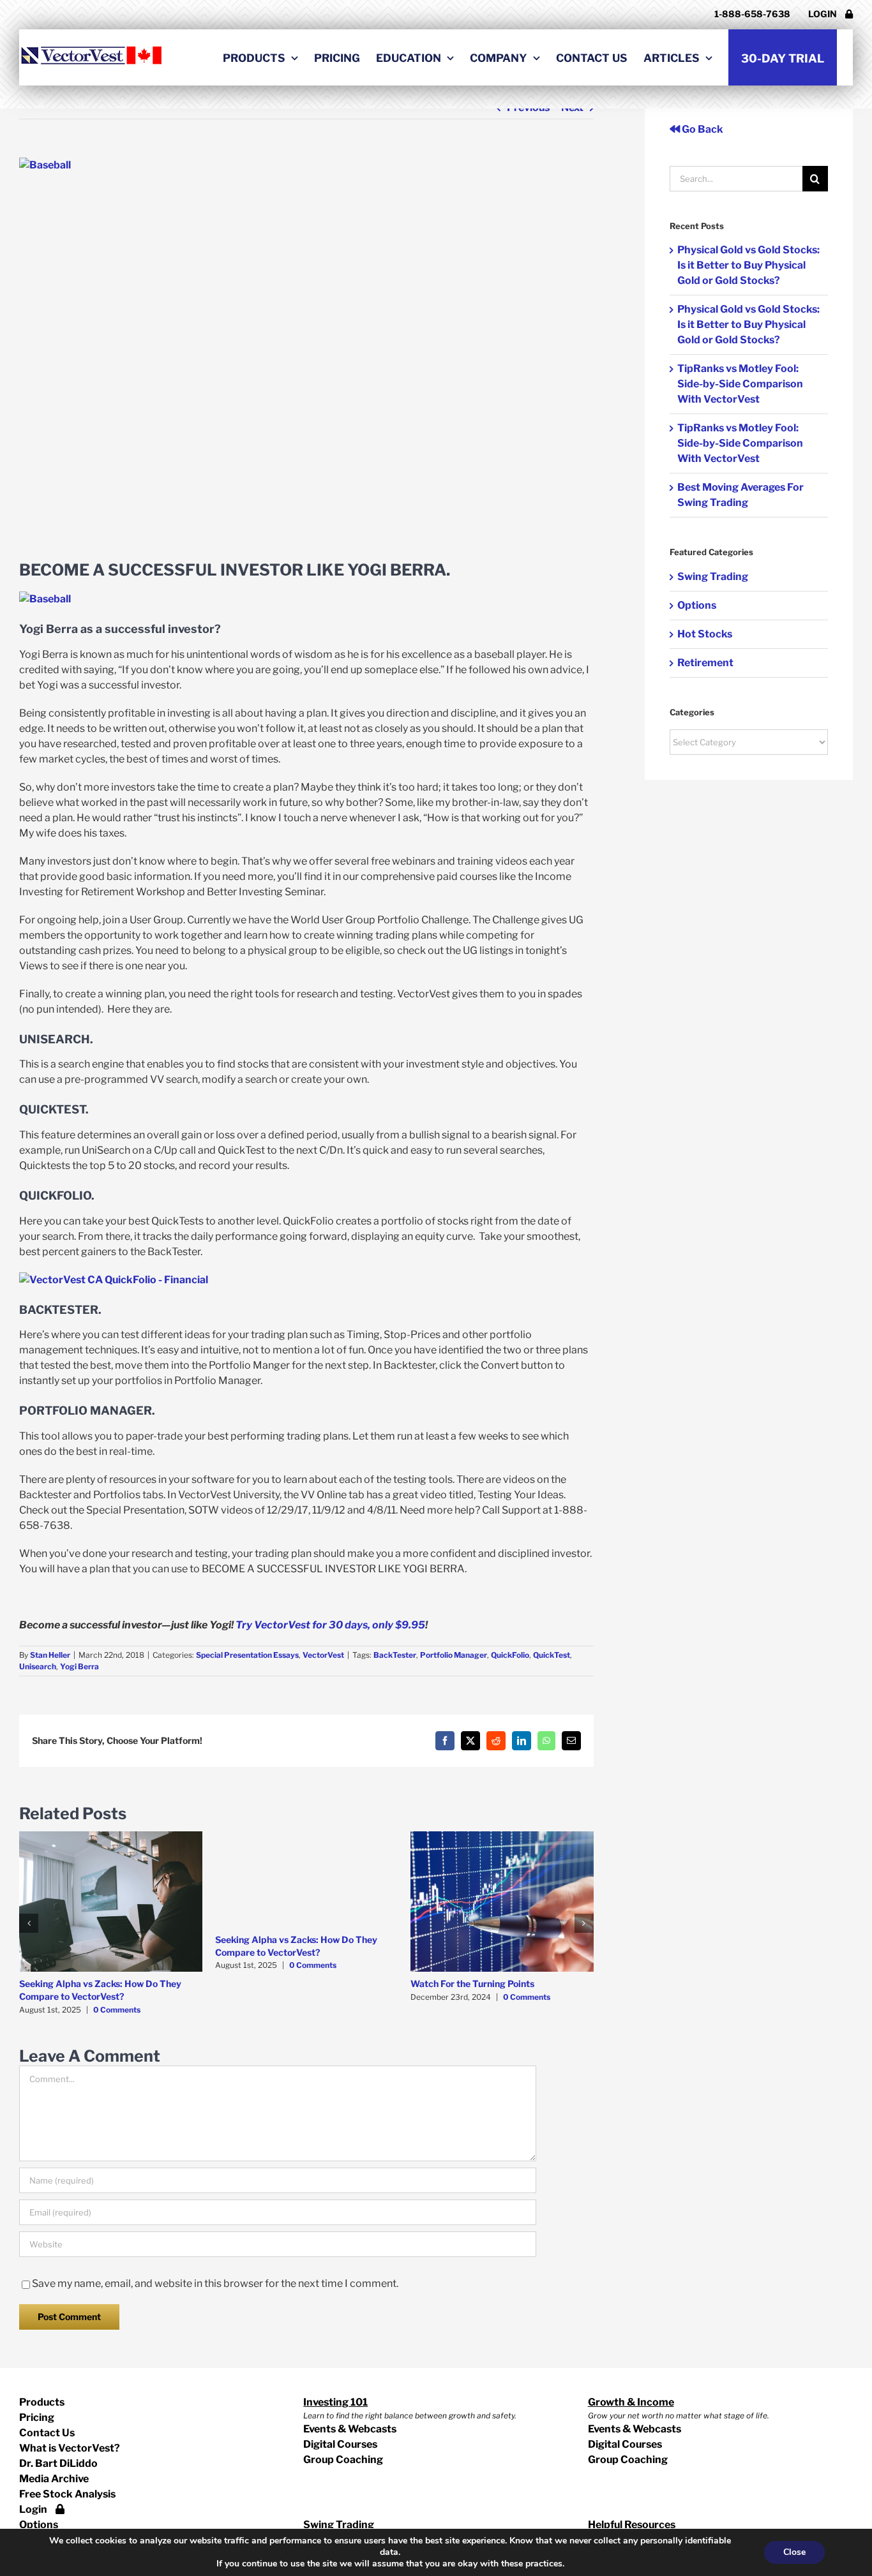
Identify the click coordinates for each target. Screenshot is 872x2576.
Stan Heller (50, 1655)
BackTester (395, 1655)
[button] (29, 1923)
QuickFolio (510, 1655)
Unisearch (38, 1666)
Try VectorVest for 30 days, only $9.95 (330, 1625)
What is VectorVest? (70, 2448)
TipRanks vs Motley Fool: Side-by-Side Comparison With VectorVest (740, 384)
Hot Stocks (705, 634)
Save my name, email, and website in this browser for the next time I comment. (215, 2283)
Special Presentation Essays (247, 1655)
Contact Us (47, 2433)
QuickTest (552, 1655)
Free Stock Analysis (67, 2494)
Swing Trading (713, 577)
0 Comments (117, 2010)
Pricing (37, 2417)
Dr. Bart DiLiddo (58, 2463)
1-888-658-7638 (752, 14)
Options (697, 605)
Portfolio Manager (454, 1655)
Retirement (705, 663)
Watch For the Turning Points (472, 1984)
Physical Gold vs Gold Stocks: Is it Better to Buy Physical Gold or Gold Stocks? (748, 265)
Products (42, 2402)
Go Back (702, 129)
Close (794, 2552)
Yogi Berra (79, 1666)
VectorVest (323, 1655)
